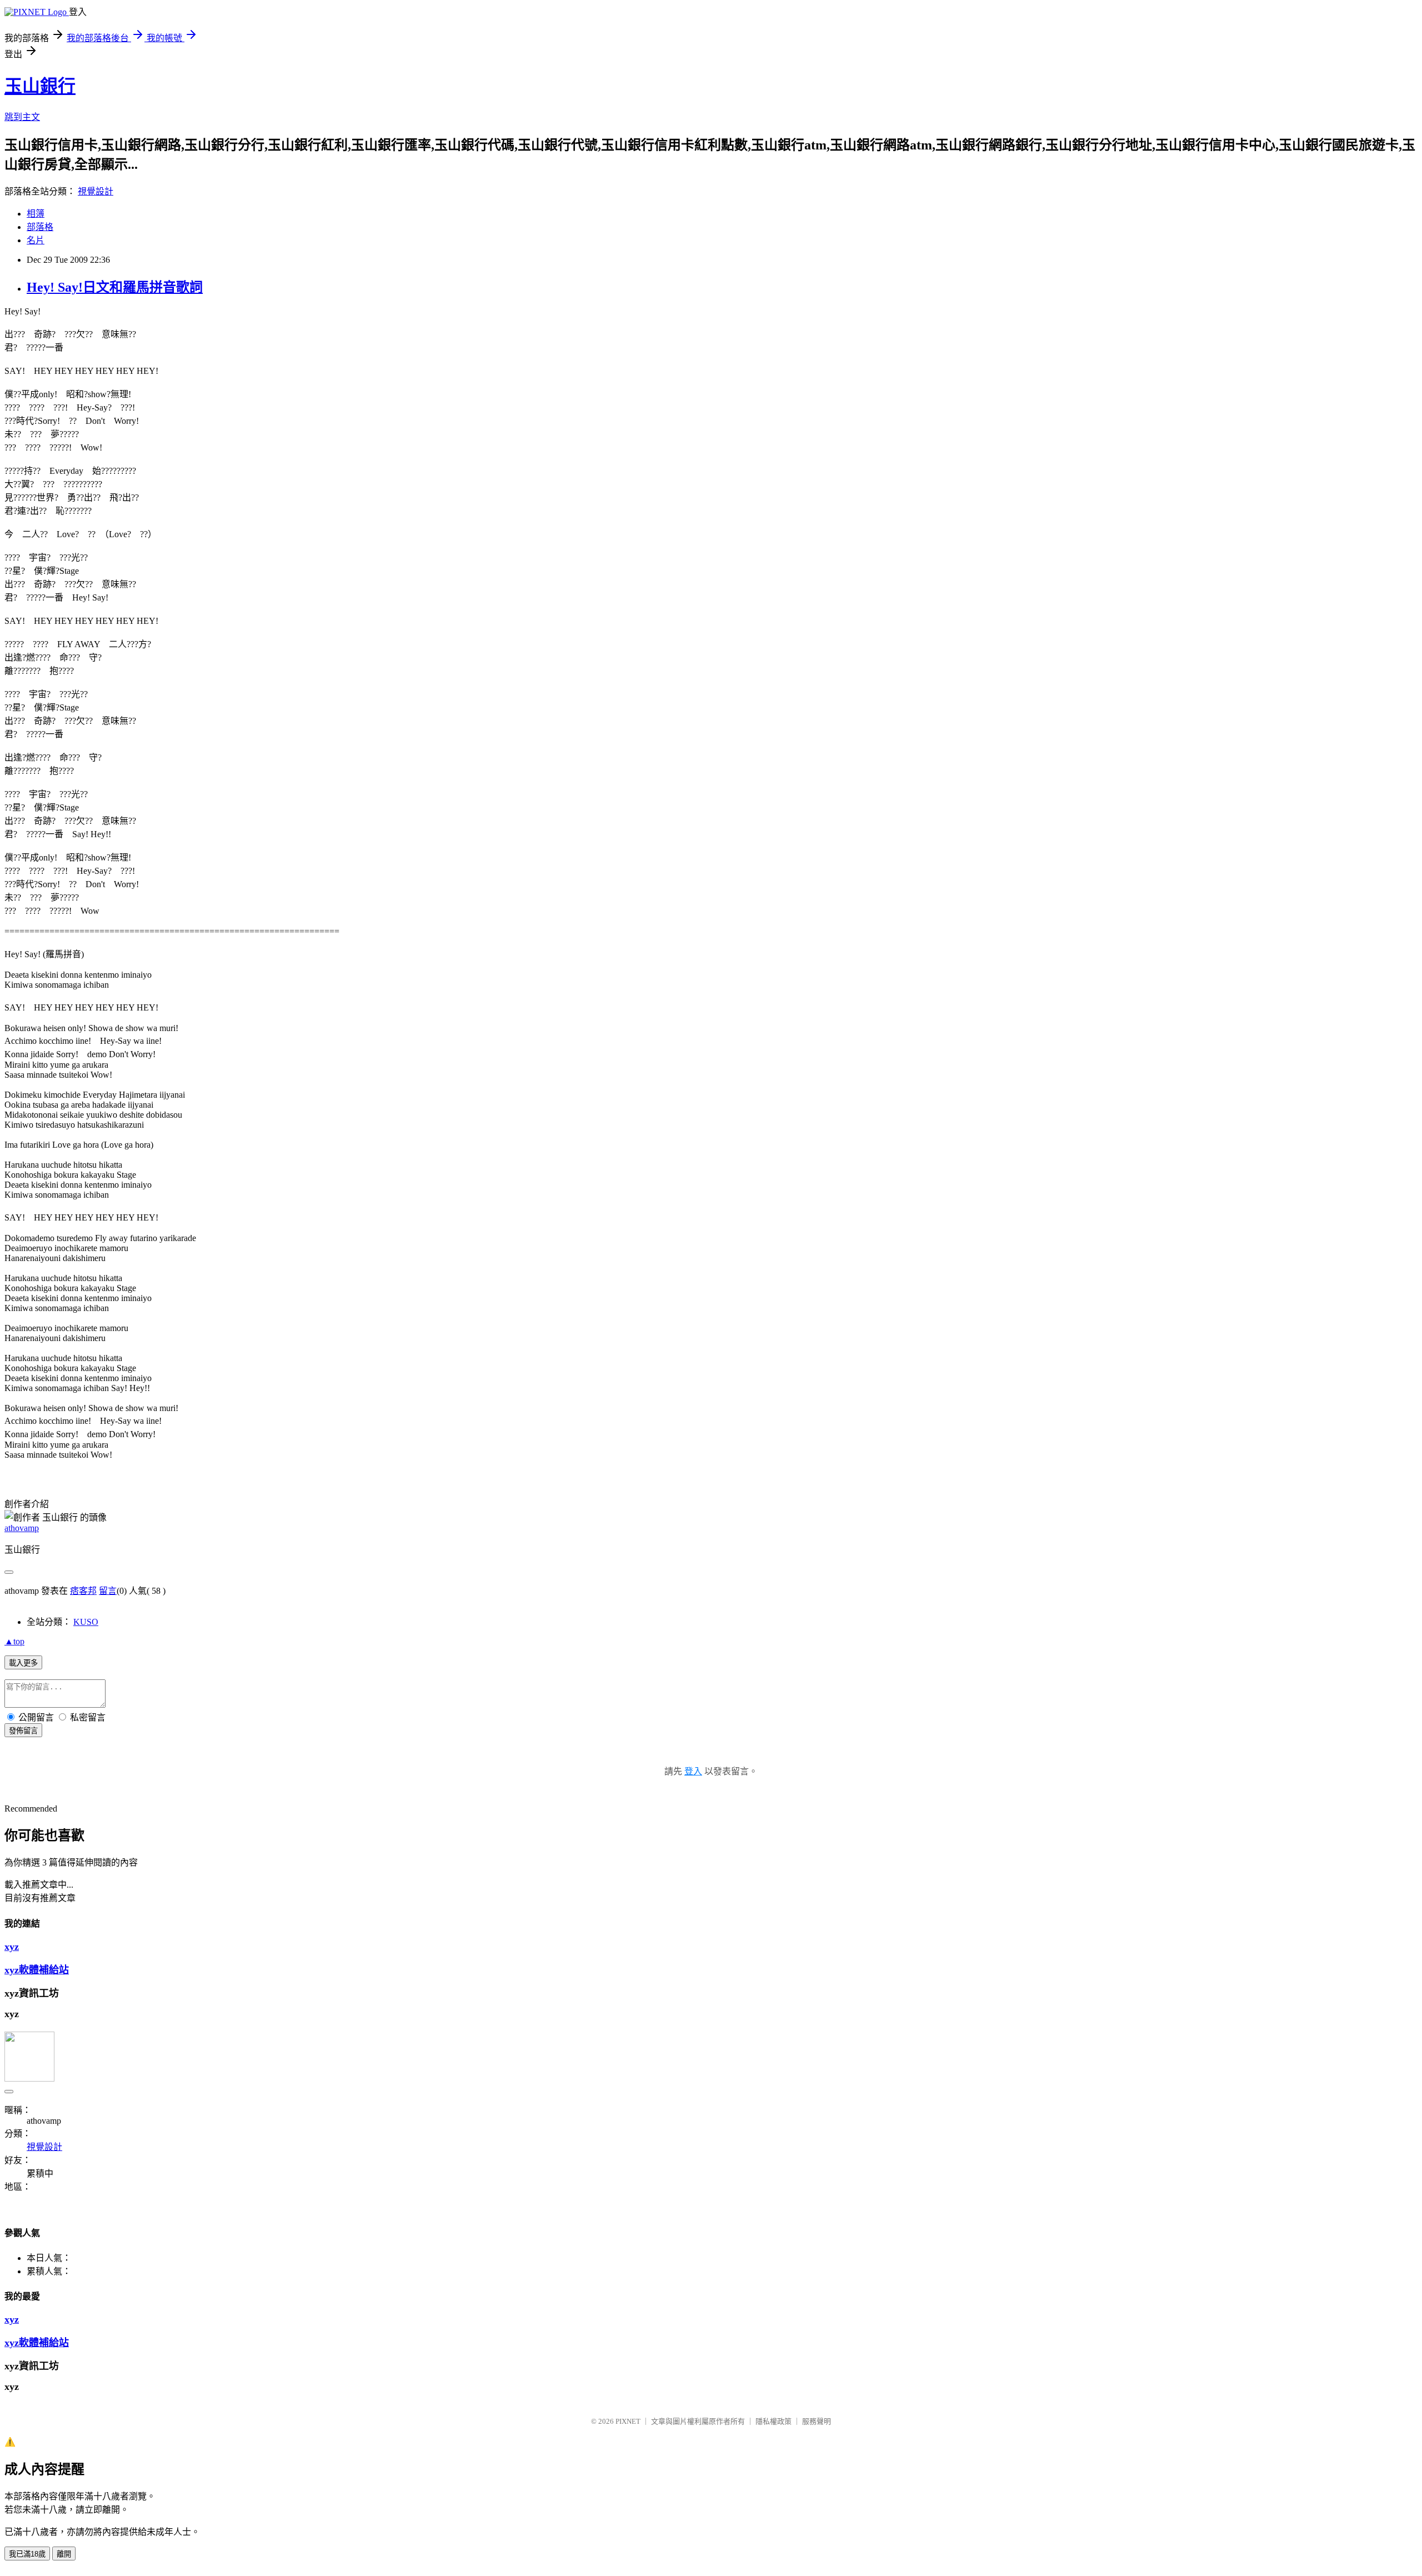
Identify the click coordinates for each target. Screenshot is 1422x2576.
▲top (14, 1641)
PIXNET (628, 2421)
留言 (108, 1591)
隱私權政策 (773, 2421)
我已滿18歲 (27, 2554)
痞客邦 (83, 1591)
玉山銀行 (40, 86)
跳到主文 (22, 117)
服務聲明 (817, 2421)
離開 (64, 2554)
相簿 (36, 214)
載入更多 (23, 1663)
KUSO (86, 1622)
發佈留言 (23, 1731)
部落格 (40, 227)
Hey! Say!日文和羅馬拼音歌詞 (115, 287)
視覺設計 (96, 191)
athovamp (22, 1528)
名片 (36, 240)
